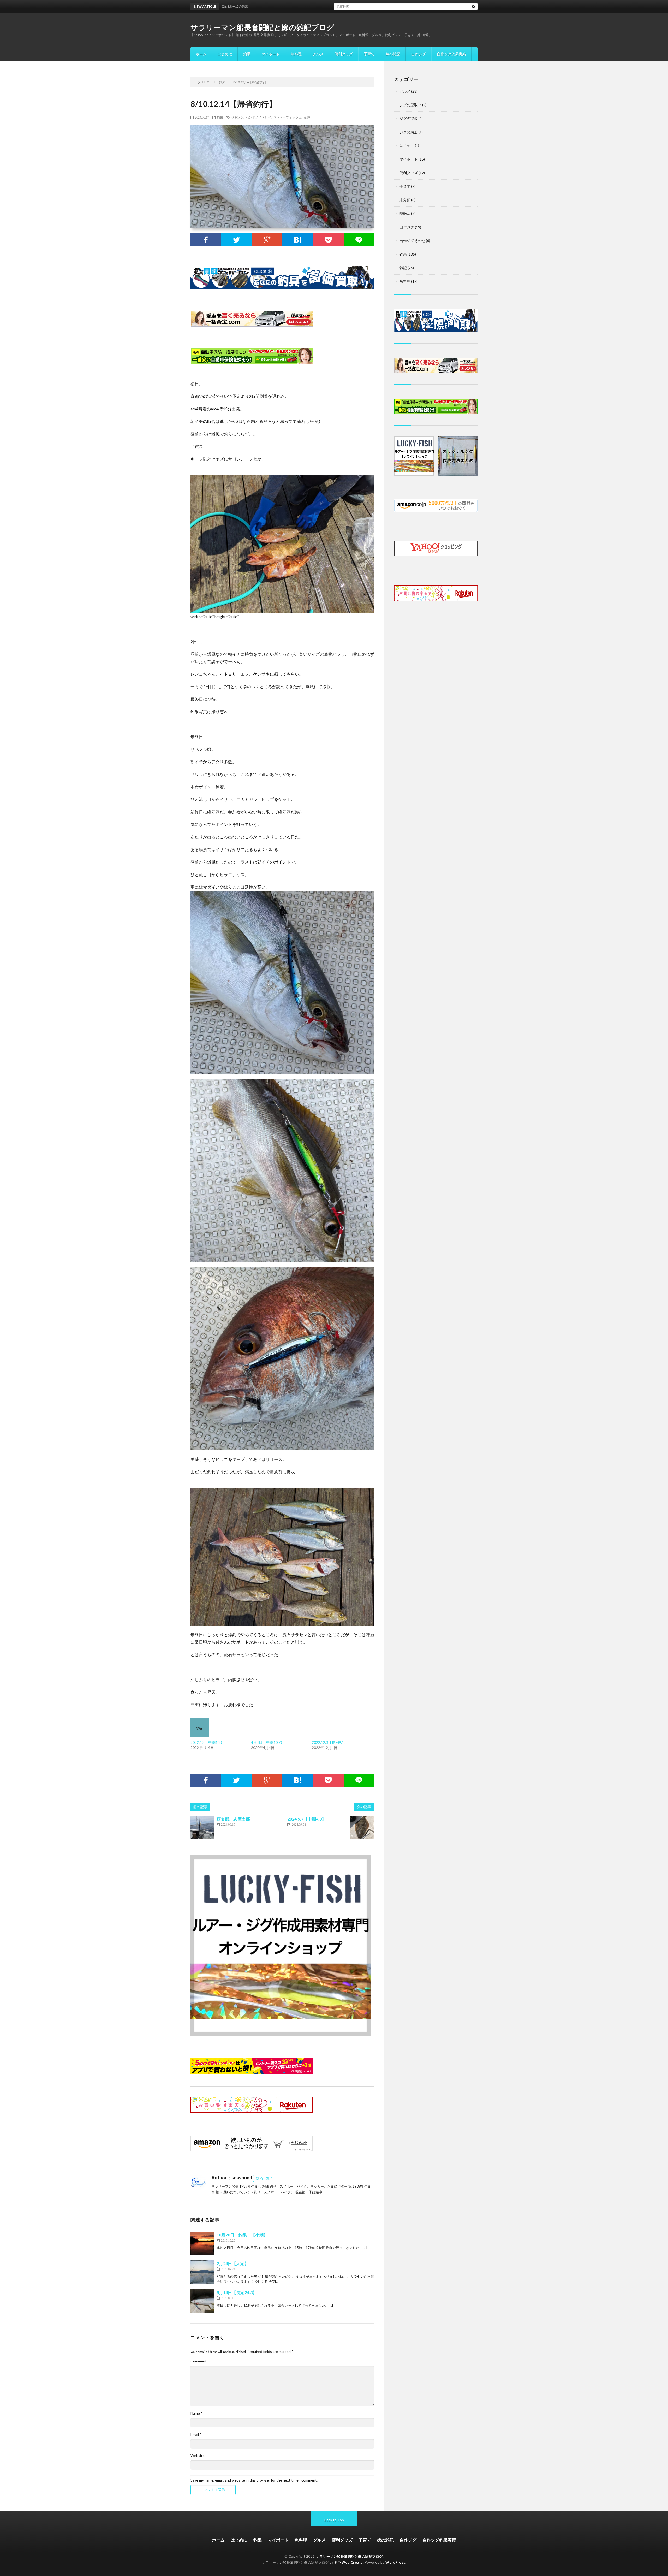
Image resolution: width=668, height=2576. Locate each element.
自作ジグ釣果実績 (451, 54)
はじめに (225, 54)
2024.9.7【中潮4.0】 (307, 1819)
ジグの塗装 (409, 118)
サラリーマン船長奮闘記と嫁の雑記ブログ (263, 27)
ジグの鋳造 (409, 132)
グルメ (318, 54)
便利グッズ (344, 54)
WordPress (395, 2562)
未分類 (405, 200)
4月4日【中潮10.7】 (268, 1742)
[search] (474, 7)
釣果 (247, 54)
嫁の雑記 (393, 54)
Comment (199, 2361)
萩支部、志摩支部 (233, 1819)
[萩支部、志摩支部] (202, 1828)
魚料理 (296, 54)
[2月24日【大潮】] (202, 2272)
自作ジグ (419, 54)
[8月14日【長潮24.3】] (202, 2301)
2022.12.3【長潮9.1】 (330, 1742)
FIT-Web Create (349, 2562)
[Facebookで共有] (206, 240)
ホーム (201, 54)
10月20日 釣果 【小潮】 (242, 2235)
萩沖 (307, 117)
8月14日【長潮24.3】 (237, 2292)
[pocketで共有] (328, 240)
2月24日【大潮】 (233, 2263)
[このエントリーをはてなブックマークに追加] (298, 240)
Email (196, 2435)
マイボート (271, 54)
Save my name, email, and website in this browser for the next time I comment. (254, 2480)
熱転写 (405, 213)
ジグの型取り (410, 105)
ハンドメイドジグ (258, 117)
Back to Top (334, 2520)
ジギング (237, 117)
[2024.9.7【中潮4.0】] (362, 1828)
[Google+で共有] (267, 240)
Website (198, 2456)
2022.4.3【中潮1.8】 (207, 1742)
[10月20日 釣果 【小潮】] (202, 2243)
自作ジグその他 (412, 241)
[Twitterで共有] (236, 240)
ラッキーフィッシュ (287, 117)
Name (196, 2413)
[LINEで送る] (359, 240)
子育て (369, 54)
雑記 (403, 268)
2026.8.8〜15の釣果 (326, 6)
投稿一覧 (263, 2178)
